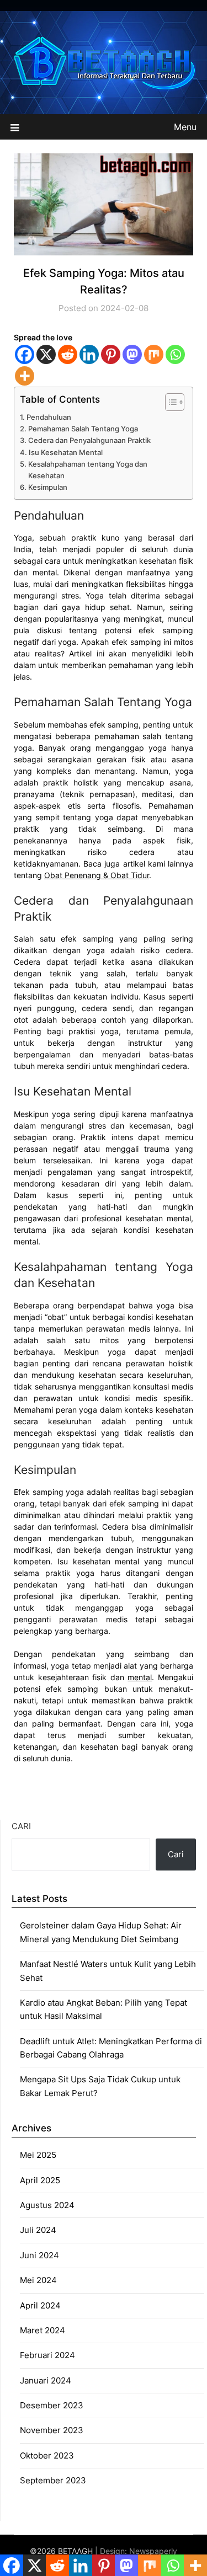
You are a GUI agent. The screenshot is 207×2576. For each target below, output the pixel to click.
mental (140, 1677)
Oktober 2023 (47, 2455)
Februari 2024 (47, 2355)
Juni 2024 (39, 2255)
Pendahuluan (49, 417)
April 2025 (40, 2180)
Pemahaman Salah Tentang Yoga (83, 429)
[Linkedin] (89, 354)
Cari (21, 1826)
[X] (46, 354)
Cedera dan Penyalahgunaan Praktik (89, 440)
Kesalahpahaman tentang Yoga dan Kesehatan (88, 470)
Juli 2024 (38, 2230)
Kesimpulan (48, 487)
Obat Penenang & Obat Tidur (97, 875)
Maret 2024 (43, 2330)
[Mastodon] (132, 354)
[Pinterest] (111, 354)
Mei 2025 (38, 2155)
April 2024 (40, 2305)
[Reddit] (68, 354)
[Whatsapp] (175, 354)
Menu (185, 127)
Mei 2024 (38, 2280)
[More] (25, 376)
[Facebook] (25, 354)
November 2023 (52, 2430)
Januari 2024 (46, 2380)
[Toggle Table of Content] (169, 402)
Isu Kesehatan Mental (66, 452)
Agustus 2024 (47, 2205)
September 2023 (53, 2480)
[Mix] (154, 354)
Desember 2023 (52, 2405)
